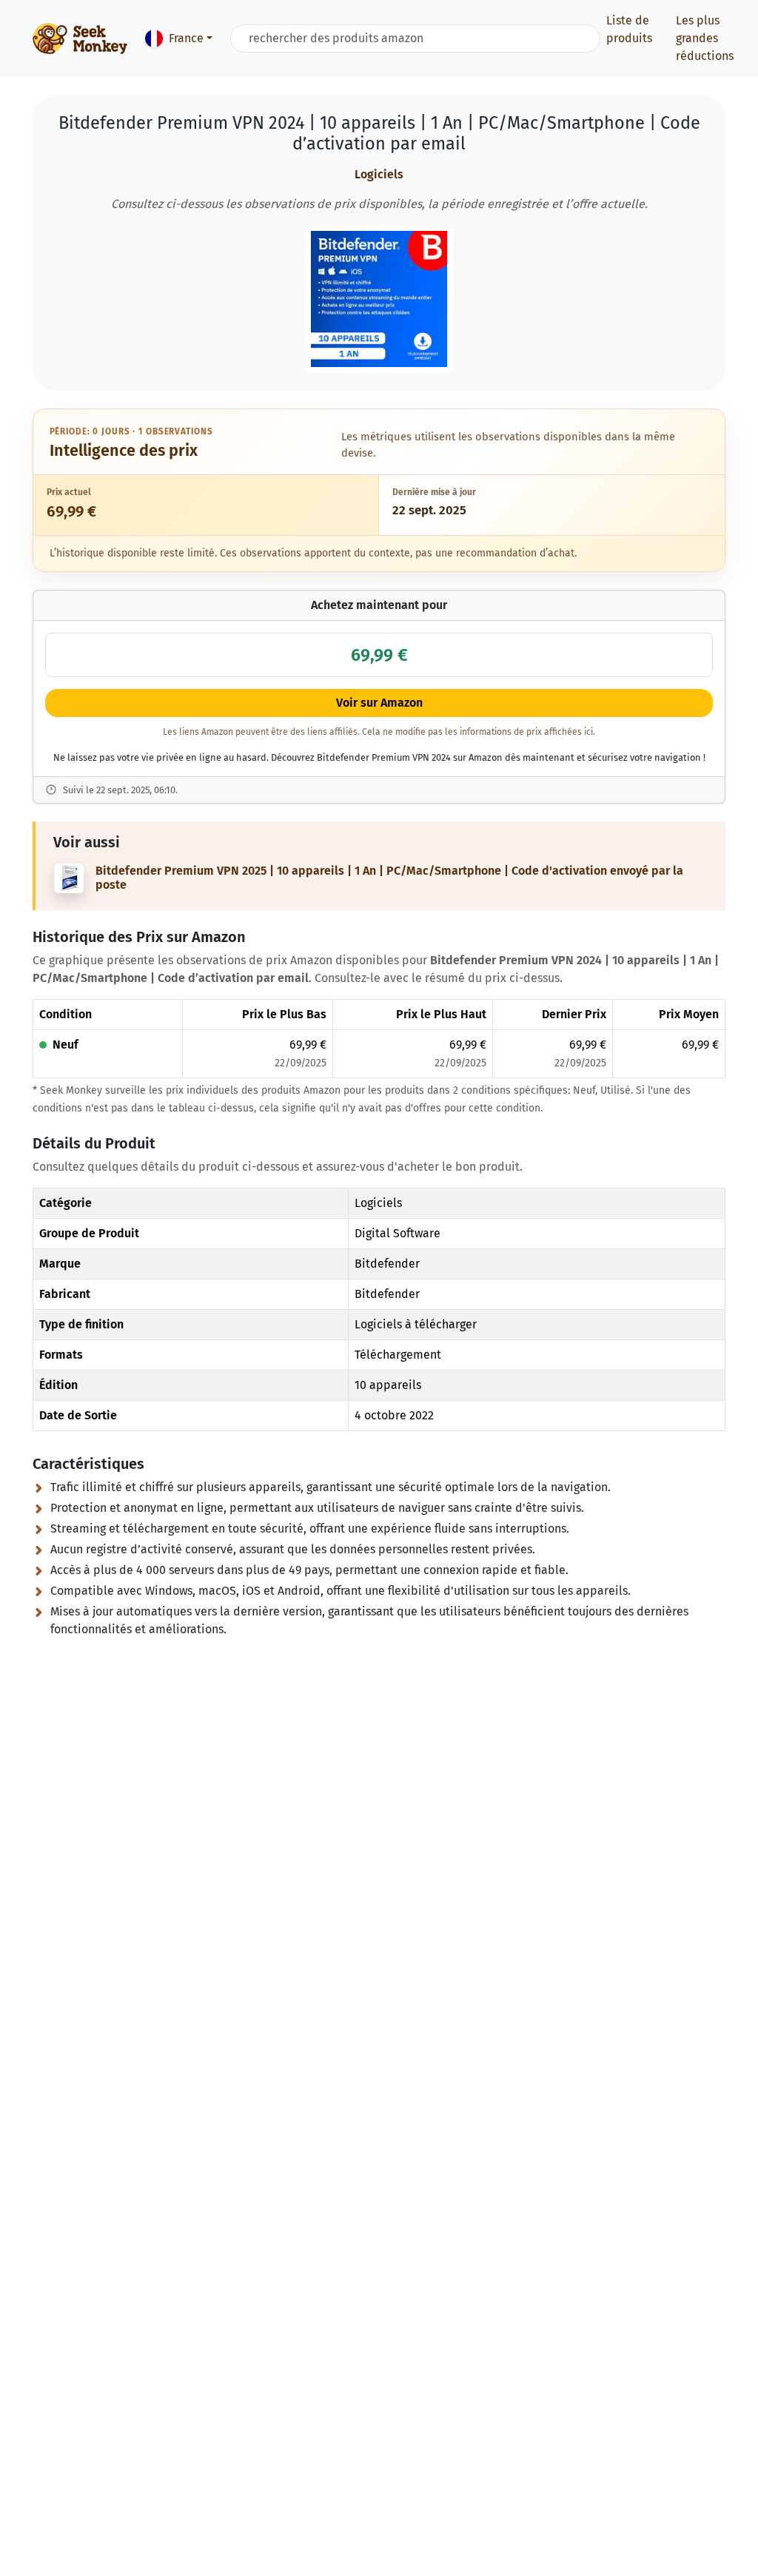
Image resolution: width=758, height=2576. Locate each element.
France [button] (186, 38)
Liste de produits (629, 29)
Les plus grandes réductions (705, 38)
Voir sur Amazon (379, 703)
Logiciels (379, 174)
